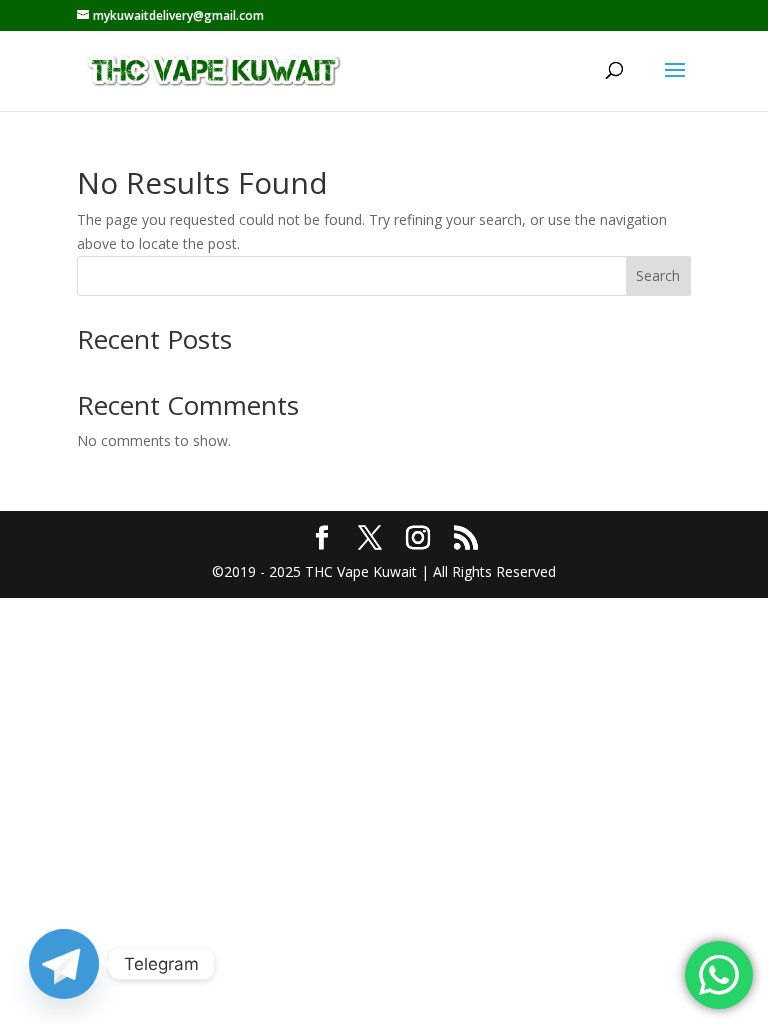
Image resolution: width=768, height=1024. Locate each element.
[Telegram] (64, 964)
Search (658, 275)
